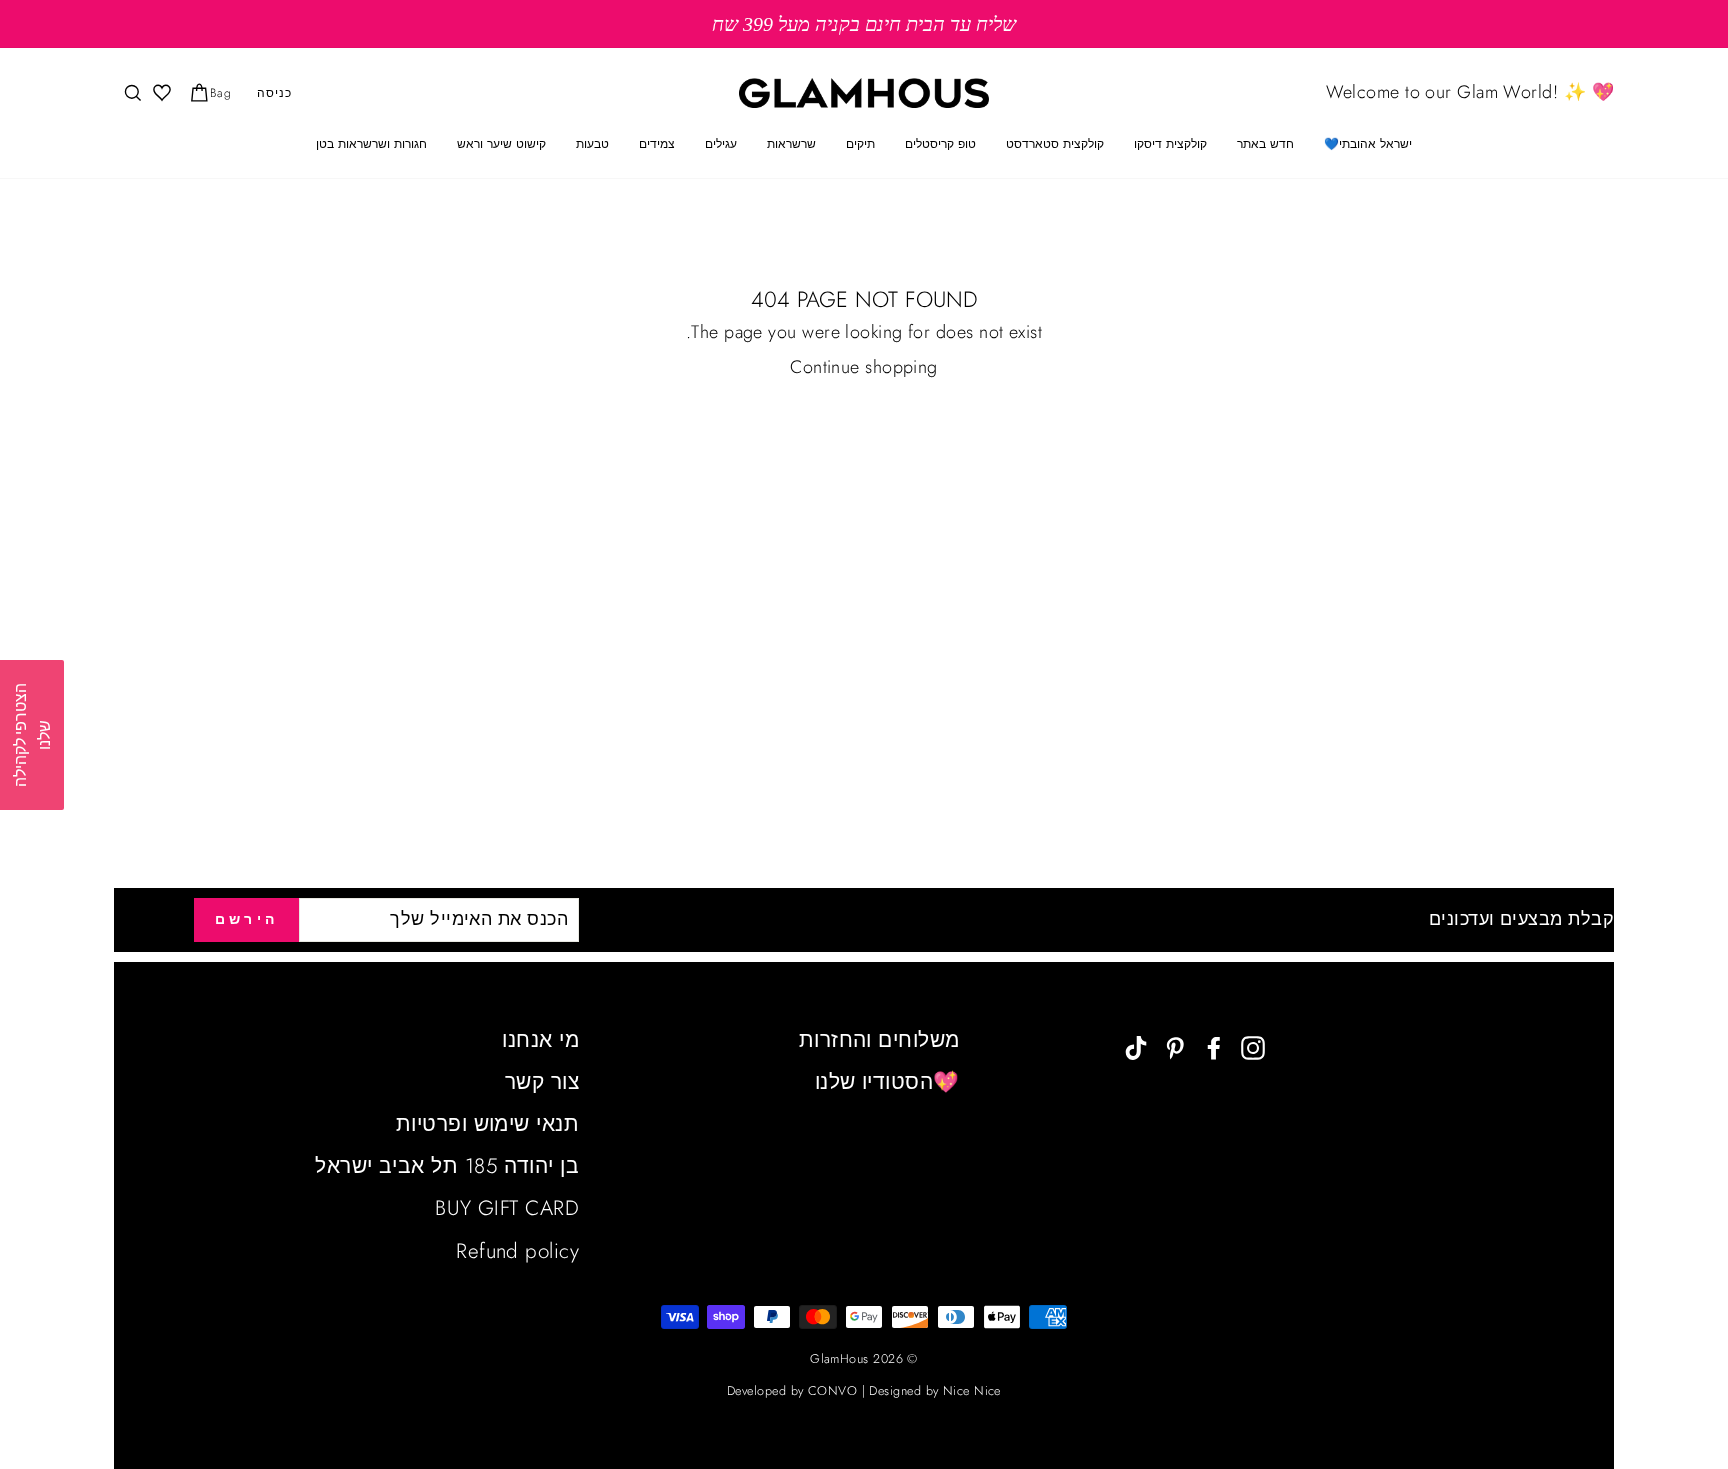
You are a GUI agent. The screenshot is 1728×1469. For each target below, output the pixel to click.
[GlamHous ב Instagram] (1253, 1046)
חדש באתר (1265, 144)
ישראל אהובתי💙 (1368, 144)
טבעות (592, 144)
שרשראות (791, 144)
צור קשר (542, 1082)
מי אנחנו (540, 1040)
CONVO (832, 1391)
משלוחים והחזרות (879, 1040)
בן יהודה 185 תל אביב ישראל (447, 1166)
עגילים (721, 144)
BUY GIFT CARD (507, 1208)
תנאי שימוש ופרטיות (487, 1124)
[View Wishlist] (160, 93)
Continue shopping (864, 367)
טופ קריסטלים (940, 144)
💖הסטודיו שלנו (887, 1082)
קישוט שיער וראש (501, 144)
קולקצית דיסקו (1170, 144)
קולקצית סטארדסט (1055, 144)
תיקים (860, 144)
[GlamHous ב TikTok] (1136, 1046)
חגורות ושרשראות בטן (371, 144)
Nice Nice (972, 1391)
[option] (864, 24)
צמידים (657, 144)
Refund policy (517, 1251)
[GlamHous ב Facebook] (1214, 1046)
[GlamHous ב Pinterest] (1175, 1046)
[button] (32, 735)
